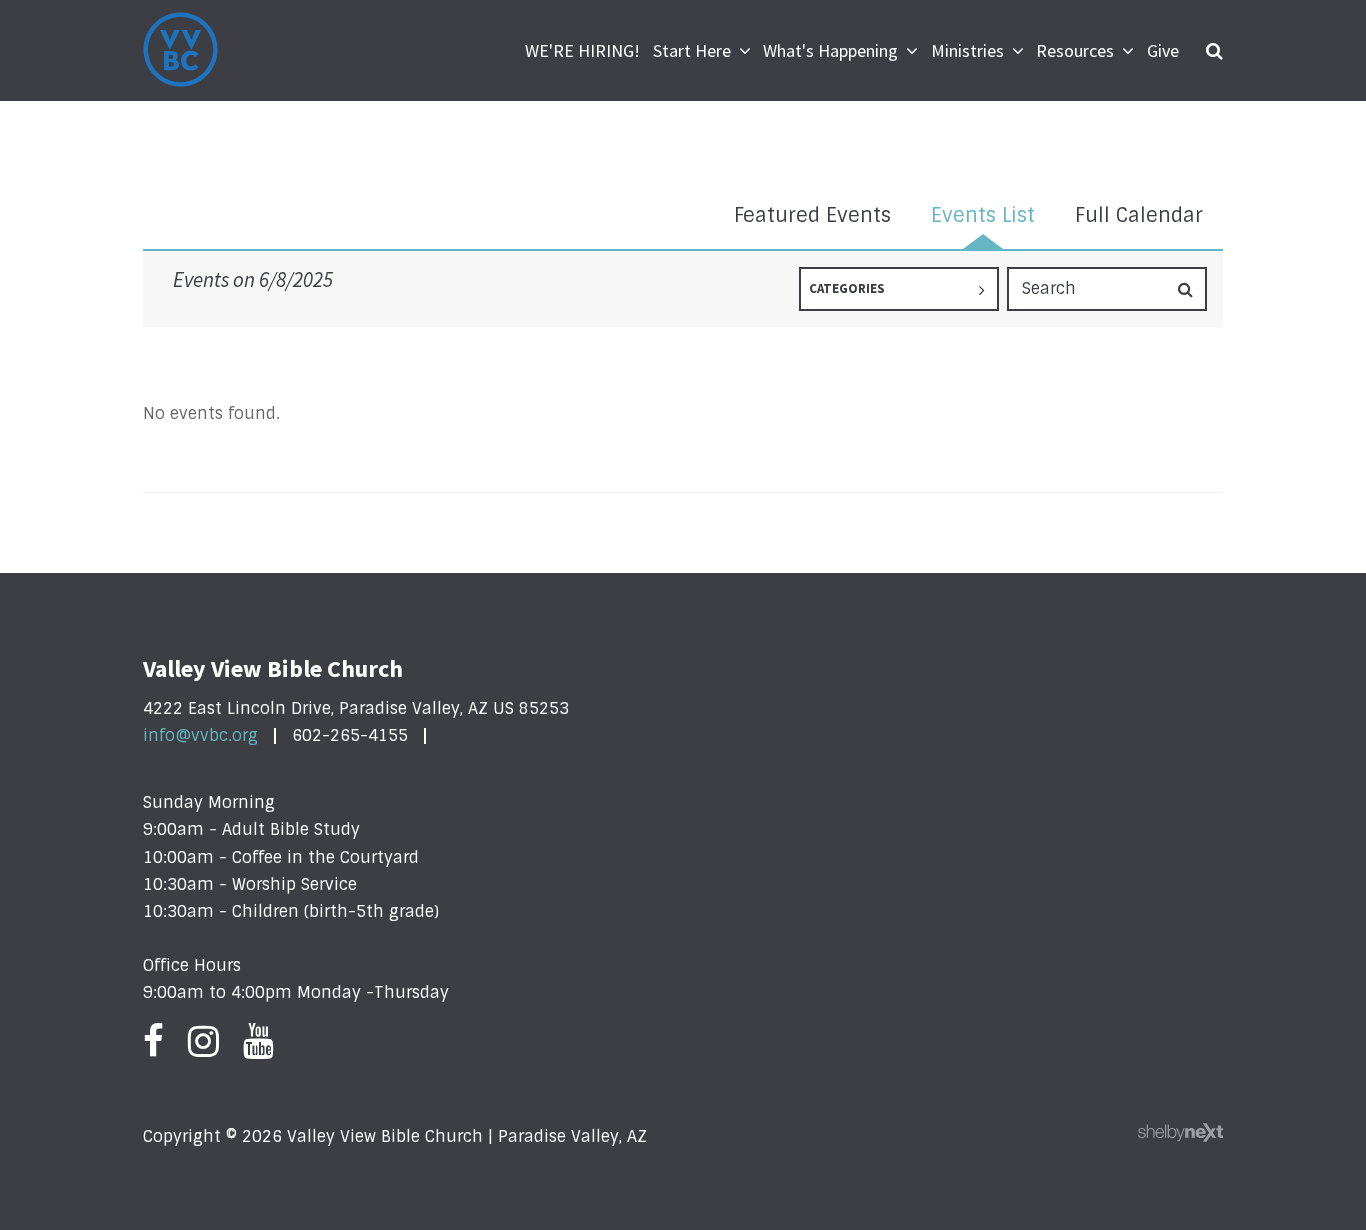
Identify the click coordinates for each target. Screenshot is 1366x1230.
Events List (983, 215)
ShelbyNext (1180, 1133)
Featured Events (812, 215)
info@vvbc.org (200, 735)
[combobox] (899, 289)
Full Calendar (1139, 215)
